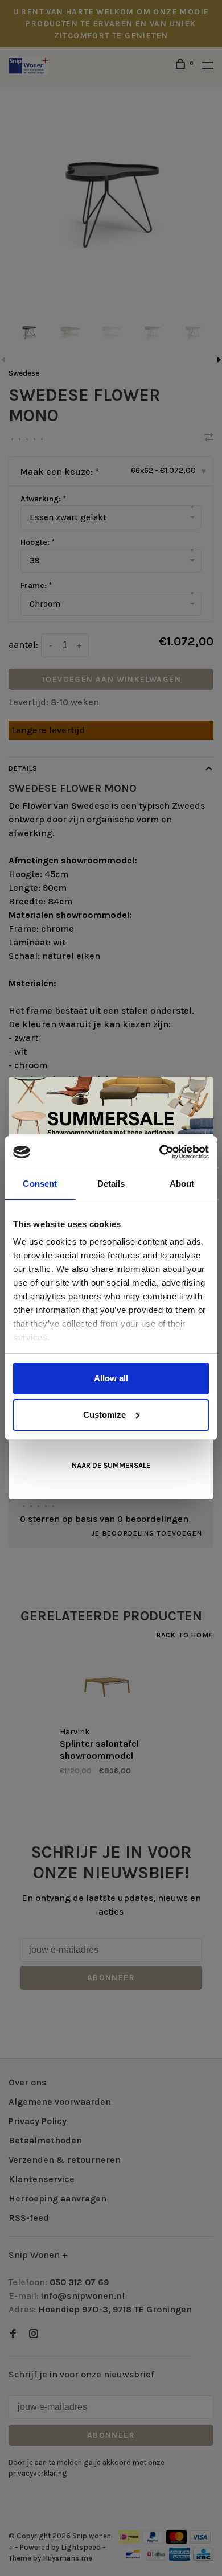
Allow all (111, 1378)
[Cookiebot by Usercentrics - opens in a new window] (160, 1152)
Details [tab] (111, 1184)
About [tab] (182, 1184)
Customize (104, 1415)
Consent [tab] (40, 1184)
